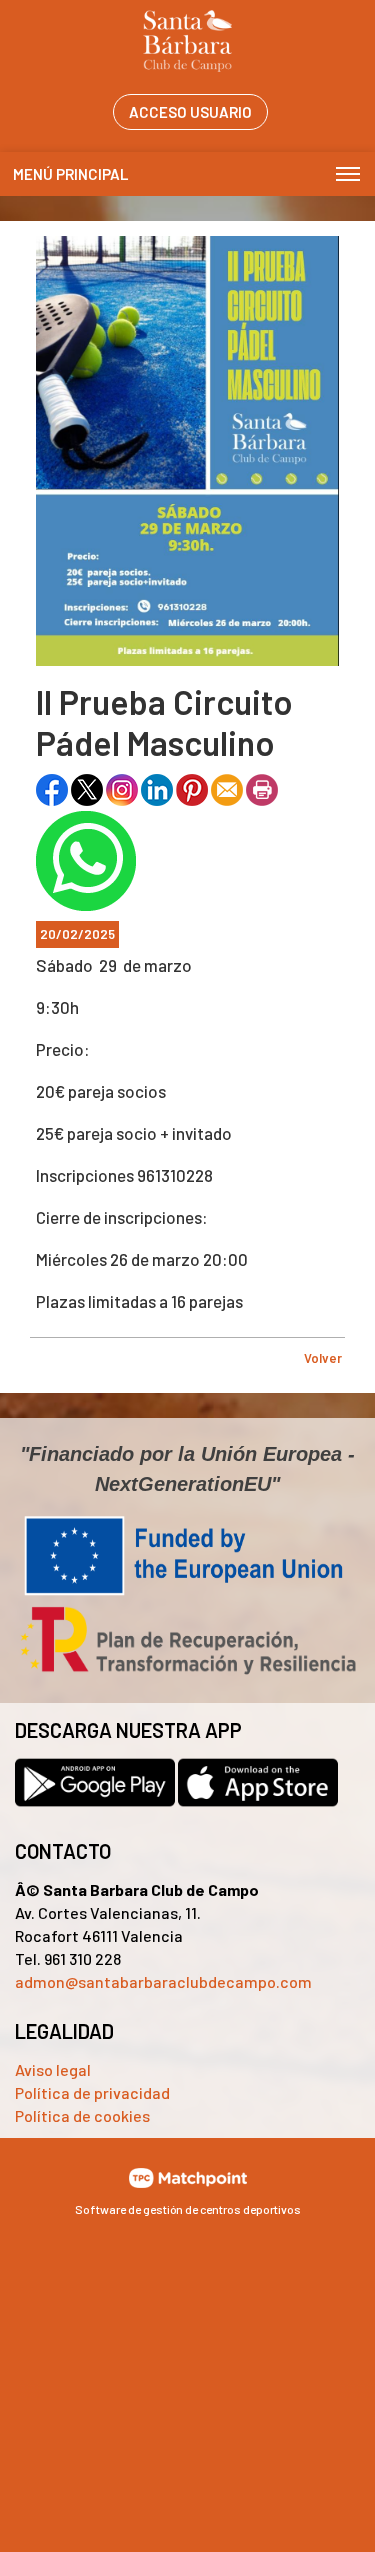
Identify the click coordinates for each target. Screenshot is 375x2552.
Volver (323, 1358)
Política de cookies (82, 2115)
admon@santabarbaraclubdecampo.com (163, 1981)
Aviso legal (53, 2069)
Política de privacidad (92, 2092)
